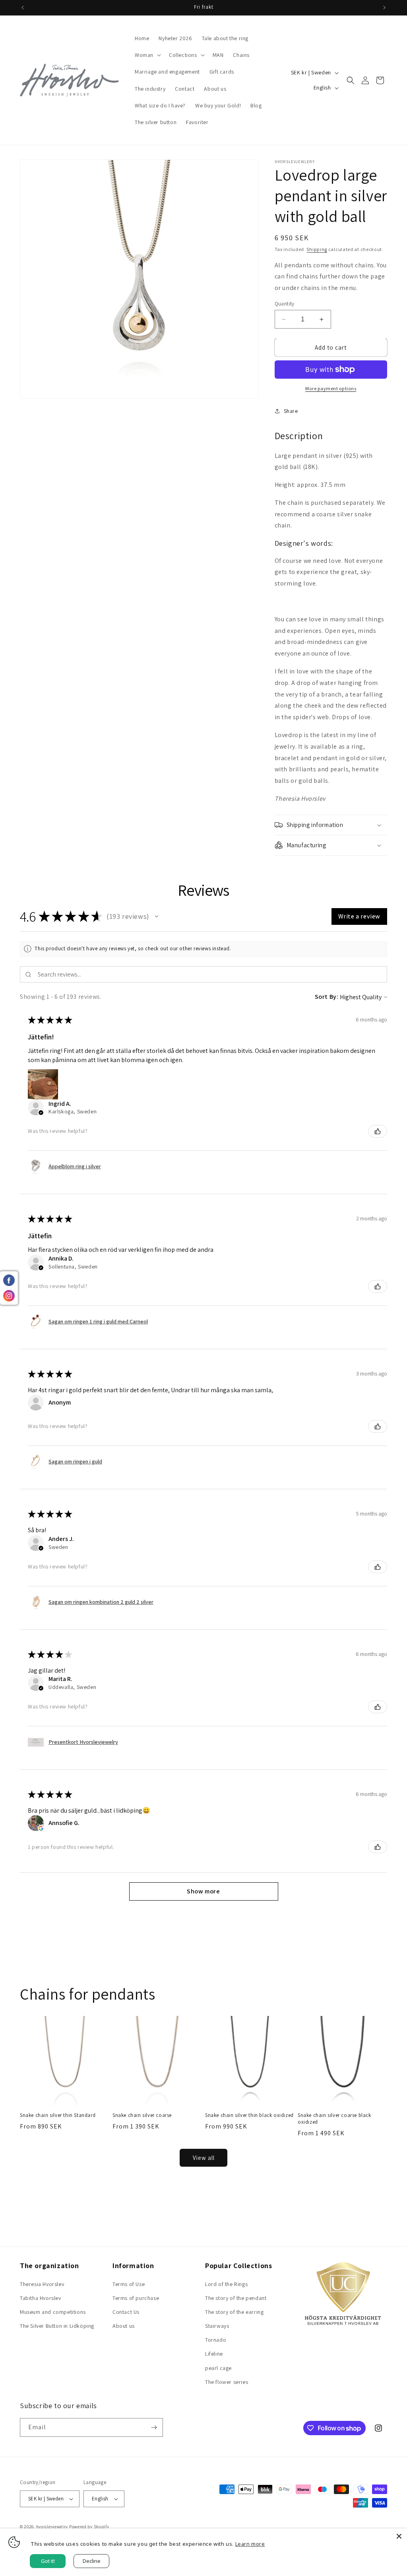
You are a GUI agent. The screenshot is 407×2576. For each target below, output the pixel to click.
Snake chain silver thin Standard (58, 2115)
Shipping (317, 249)
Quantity (285, 304)
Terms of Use (129, 2284)
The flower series (227, 2382)
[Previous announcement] (23, 8)
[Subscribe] (154, 2427)
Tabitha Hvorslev (41, 2298)
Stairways (217, 2326)
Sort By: (327, 997)
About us (124, 2326)
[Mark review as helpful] (378, 1131)
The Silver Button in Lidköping (57, 2326)
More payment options (331, 388)
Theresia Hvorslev (42, 2284)
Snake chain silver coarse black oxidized (334, 2119)
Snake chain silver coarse (142, 2115)
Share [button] (291, 411)
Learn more (250, 2544)
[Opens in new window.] (41, 1828)
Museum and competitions (53, 2312)
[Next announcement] (384, 8)
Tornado (216, 2340)
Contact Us (126, 2312)
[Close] (399, 2536)
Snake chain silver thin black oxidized (249, 2115)
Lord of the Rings (226, 2284)
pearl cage (218, 2368)
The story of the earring (234, 2312)
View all (204, 2158)
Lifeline (214, 2354)
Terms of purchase (136, 2298)
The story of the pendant (236, 2298)
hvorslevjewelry (52, 2527)
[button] (147, 55)
